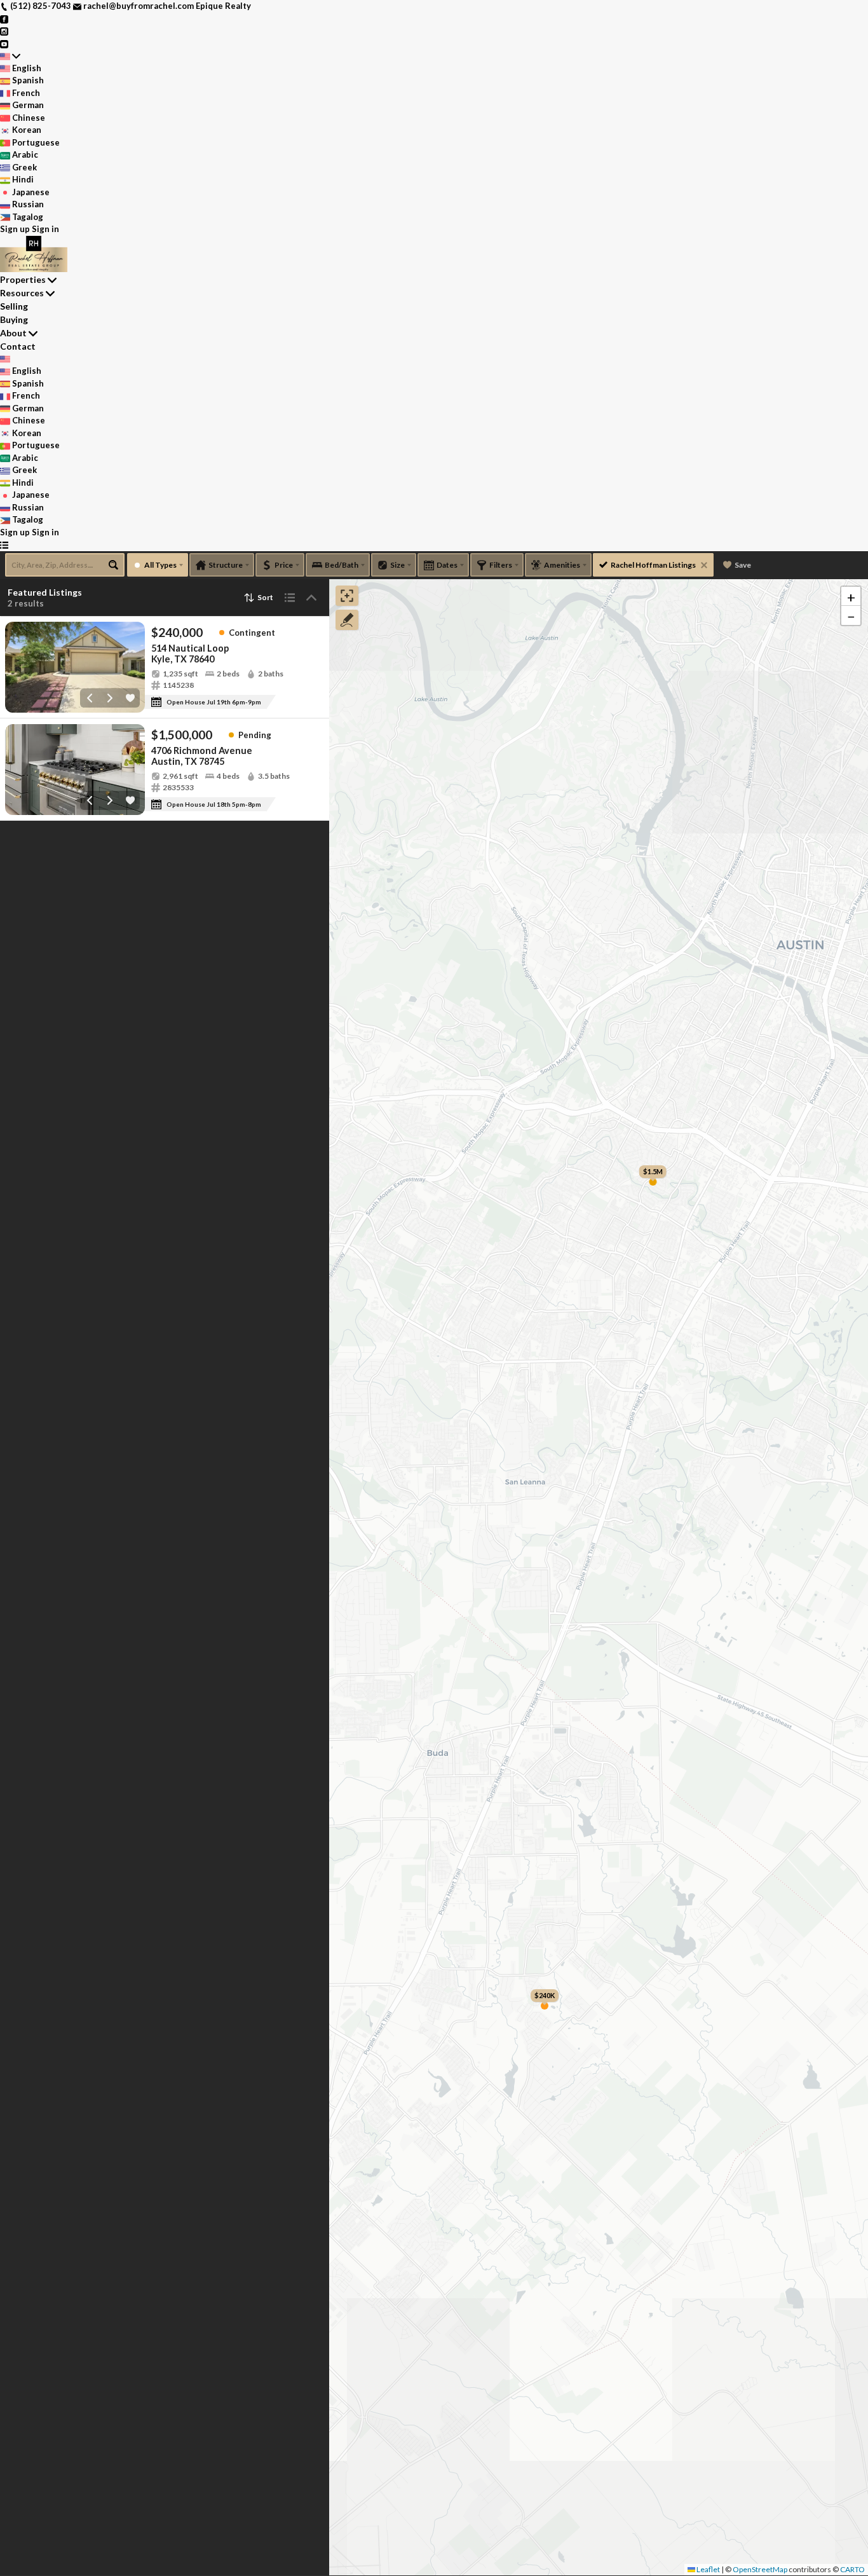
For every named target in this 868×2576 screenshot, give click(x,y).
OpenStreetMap (760, 2569)
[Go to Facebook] (4, 18)
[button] (851, 596)
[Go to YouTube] (4, 43)
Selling (14, 306)
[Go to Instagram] (4, 31)
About (13, 333)
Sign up (15, 229)
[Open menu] (4, 545)
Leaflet (708, 2569)
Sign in (45, 229)
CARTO (852, 2569)
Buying (14, 319)
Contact (18, 346)
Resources (22, 293)
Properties (23, 279)
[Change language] (10, 56)
